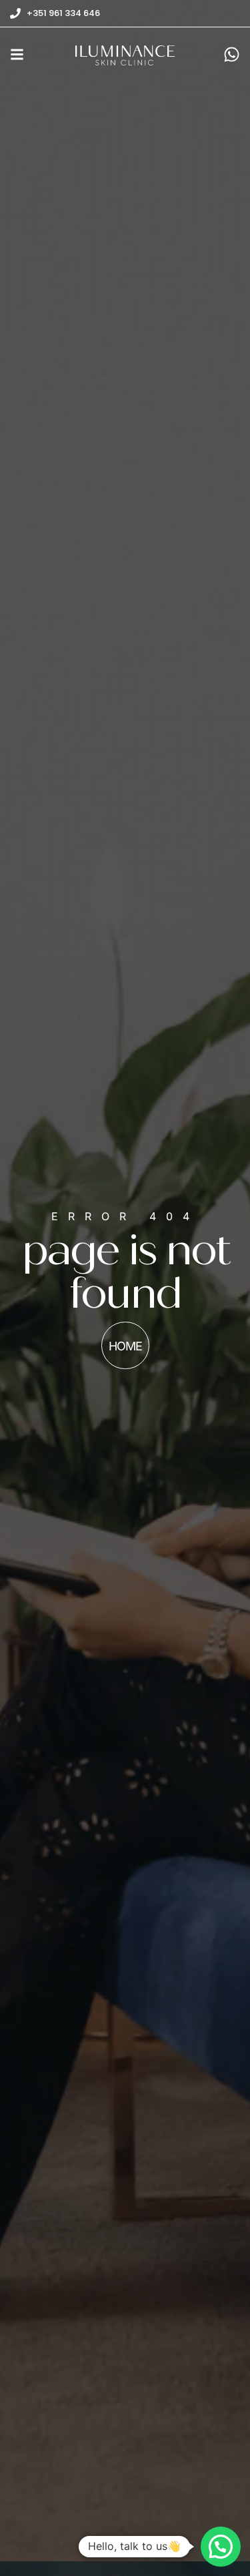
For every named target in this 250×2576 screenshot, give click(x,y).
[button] (221, 2547)
